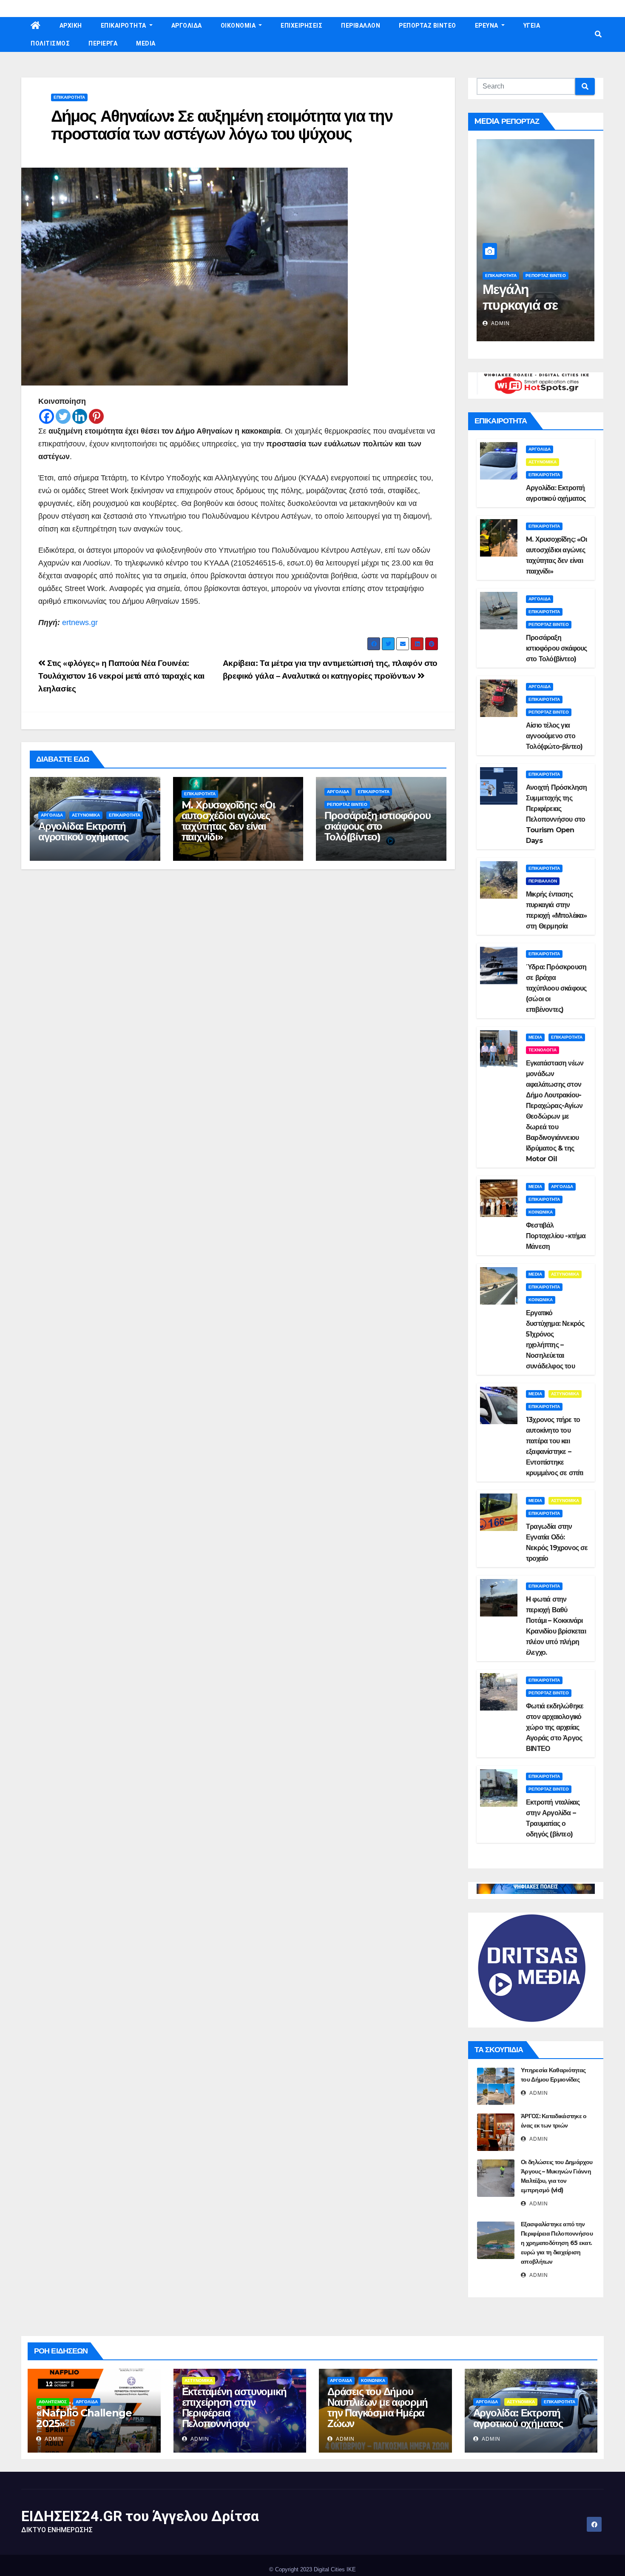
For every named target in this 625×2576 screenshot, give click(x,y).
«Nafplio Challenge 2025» (84, 2418)
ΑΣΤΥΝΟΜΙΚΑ (86, 815)
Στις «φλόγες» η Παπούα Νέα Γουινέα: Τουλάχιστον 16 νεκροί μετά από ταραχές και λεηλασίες (121, 676)
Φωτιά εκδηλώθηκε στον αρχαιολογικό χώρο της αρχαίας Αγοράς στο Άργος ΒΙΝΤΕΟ (555, 1727)
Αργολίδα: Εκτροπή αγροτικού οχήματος (83, 831)
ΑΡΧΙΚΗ (71, 26)
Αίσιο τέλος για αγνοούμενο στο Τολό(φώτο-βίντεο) (554, 736)
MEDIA (146, 43)
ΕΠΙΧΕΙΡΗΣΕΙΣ (301, 26)
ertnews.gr (80, 623)
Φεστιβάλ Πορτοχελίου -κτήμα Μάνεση (556, 1236)
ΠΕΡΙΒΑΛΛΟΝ (361, 26)
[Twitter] (63, 416)
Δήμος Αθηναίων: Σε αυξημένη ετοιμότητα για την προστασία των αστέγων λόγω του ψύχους (222, 125)
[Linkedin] (80, 416)
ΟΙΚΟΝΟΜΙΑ (239, 26)
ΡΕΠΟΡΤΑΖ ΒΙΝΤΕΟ (428, 26)
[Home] (36, 26)
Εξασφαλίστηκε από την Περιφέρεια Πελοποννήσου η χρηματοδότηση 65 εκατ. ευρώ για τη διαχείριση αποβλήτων (557, 2243)
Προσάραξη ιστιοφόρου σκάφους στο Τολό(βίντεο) (377, 826)
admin (500, 323)
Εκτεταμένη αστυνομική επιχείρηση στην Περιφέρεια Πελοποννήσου (234, 2408)
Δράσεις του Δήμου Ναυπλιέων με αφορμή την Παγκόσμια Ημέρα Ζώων (378, 2408)
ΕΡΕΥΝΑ (487, 26)
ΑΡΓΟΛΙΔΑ (187, 26)
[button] (598, 34)
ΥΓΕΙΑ (532, 26)
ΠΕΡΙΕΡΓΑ (103, 43)
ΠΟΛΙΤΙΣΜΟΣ (50, 43)
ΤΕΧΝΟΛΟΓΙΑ (543, 1050)
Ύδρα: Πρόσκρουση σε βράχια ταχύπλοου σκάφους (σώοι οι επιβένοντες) (556, 988)
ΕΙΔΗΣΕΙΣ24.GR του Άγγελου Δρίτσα (140, 2516)
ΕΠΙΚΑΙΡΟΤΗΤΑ (124, 26)
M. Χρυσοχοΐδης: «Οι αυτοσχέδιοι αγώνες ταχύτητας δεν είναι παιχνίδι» (228, 821)
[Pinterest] (96, 416)
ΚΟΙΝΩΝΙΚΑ (541, 1212)
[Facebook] (47, 416)
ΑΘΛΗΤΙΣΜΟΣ (53, 2402)
